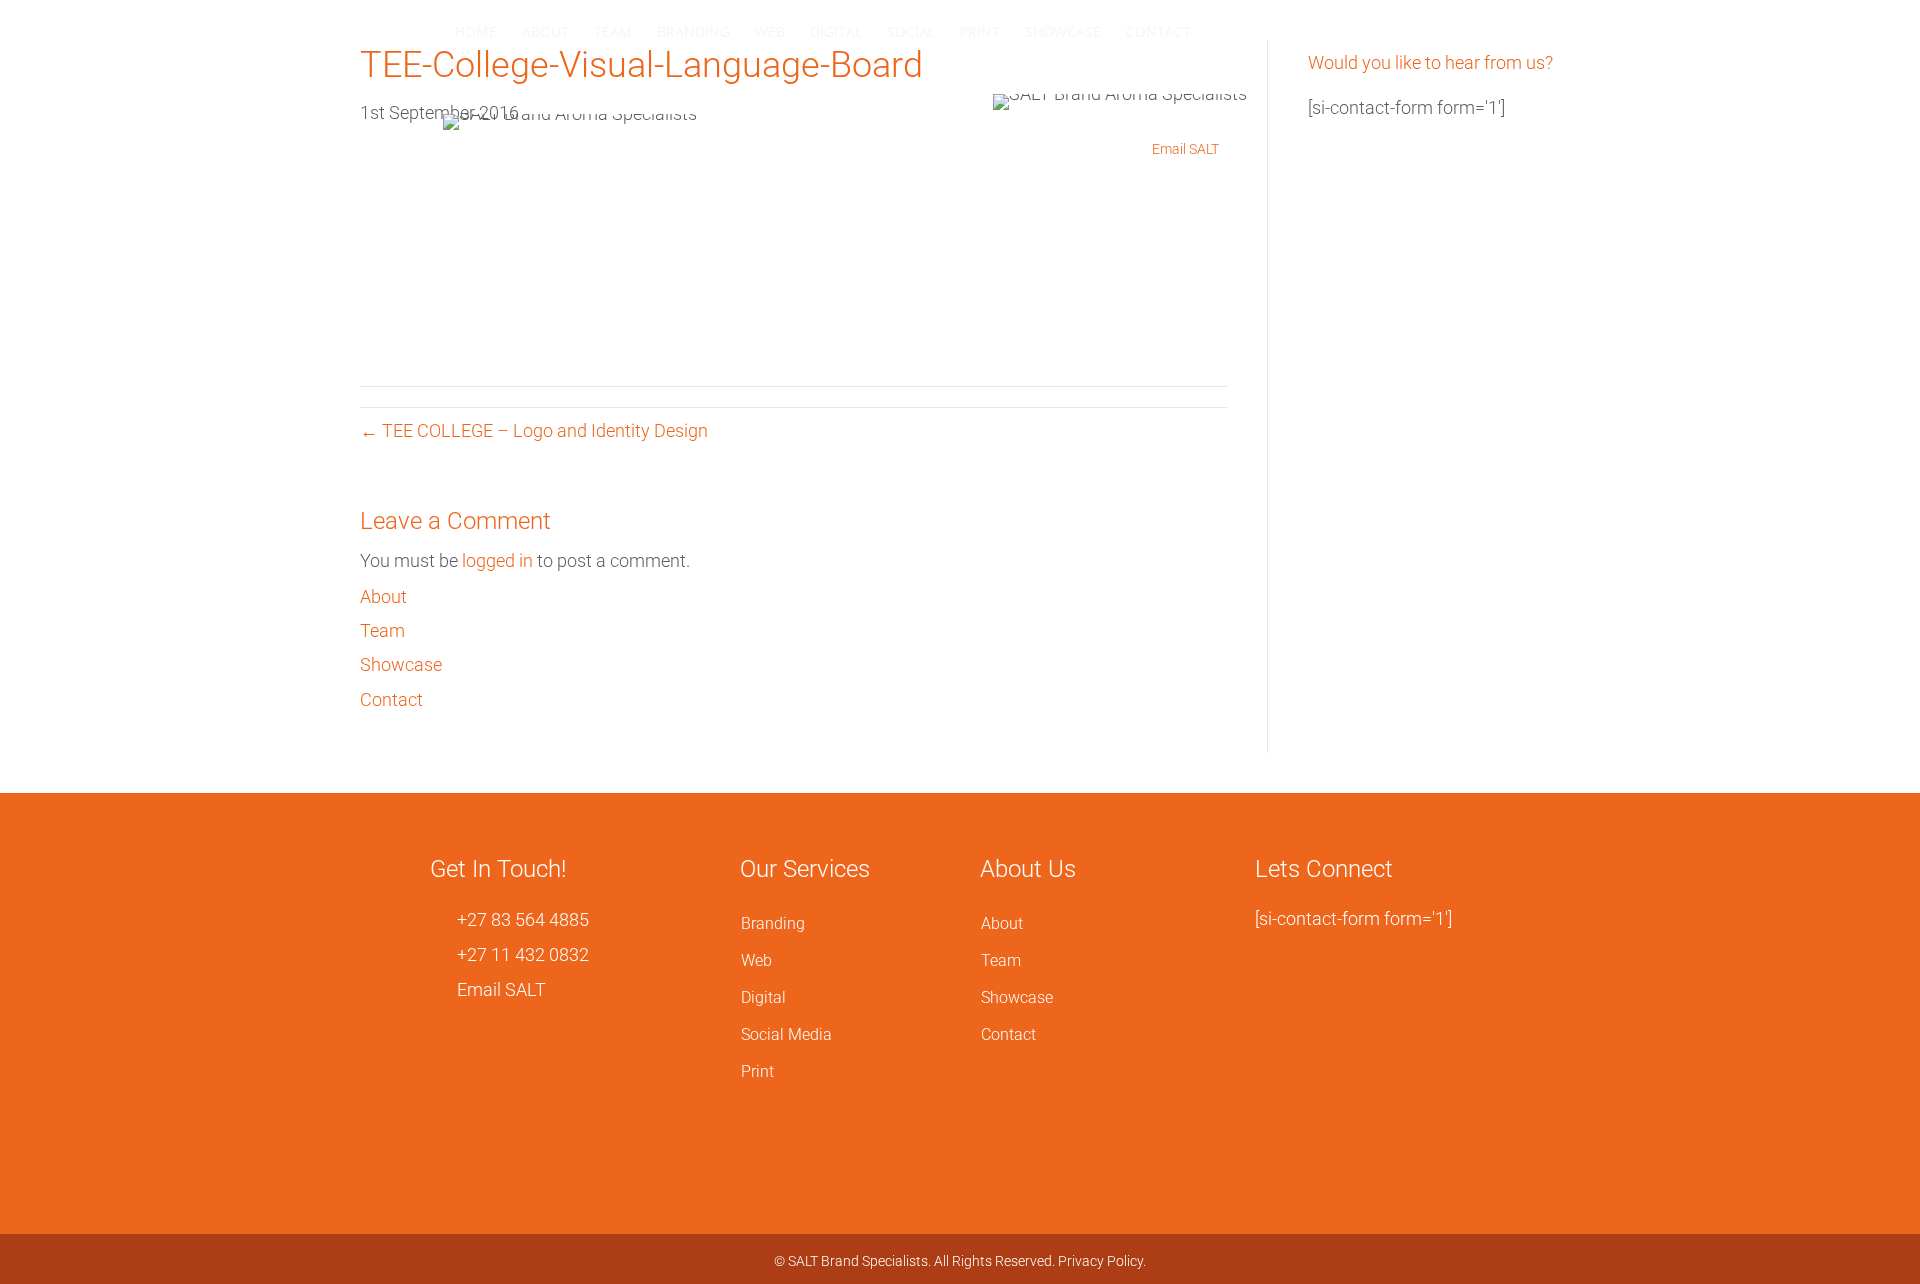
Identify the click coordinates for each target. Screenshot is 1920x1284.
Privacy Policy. (1102, 1261)
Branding (693, 31)
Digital (836, 31)
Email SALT (1184, 149)
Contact (1158, 31)
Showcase (1063, 31)
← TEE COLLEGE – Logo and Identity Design (534, 430)
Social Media (786, 1034)
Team (613, 31)
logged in (497, 560)
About (545, 31)
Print (980, 31)
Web (770, 31)
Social (911, 31)
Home (476, 31)
